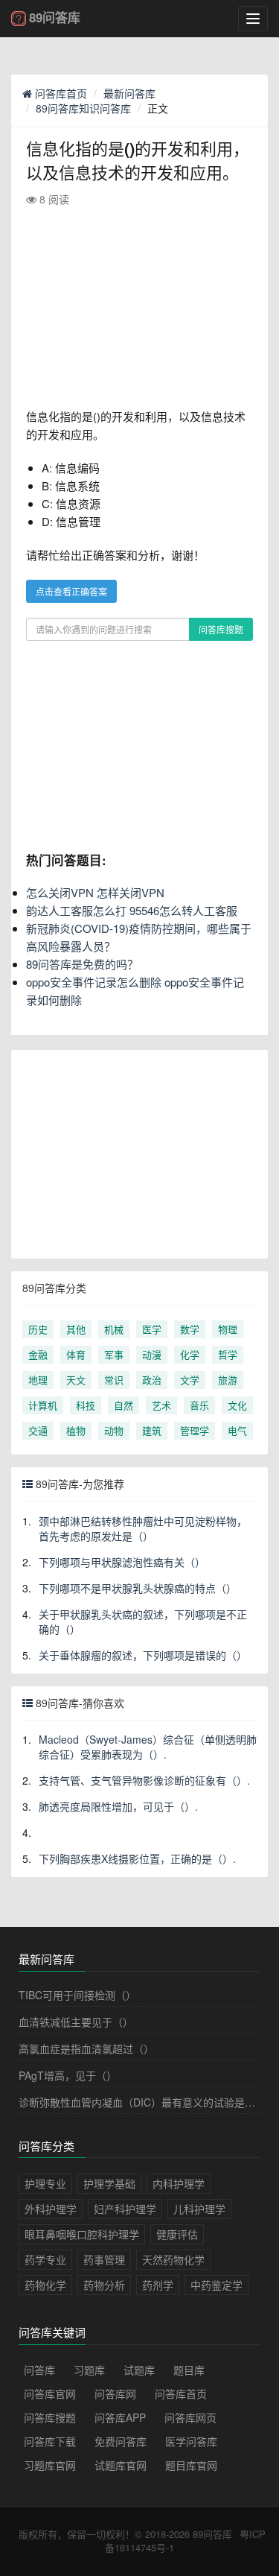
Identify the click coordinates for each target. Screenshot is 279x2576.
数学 (190, 1329)
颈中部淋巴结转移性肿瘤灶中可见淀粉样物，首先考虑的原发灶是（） (143, 1528)
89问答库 (212, 2534)
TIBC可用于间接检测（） (77, 1995)
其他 (76, 1329)
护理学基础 (109, 2183)
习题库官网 (50, 2465)
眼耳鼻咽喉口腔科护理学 (82, 2234)
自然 (124, 1405)
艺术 (161, 1405)
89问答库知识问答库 (83, 108)
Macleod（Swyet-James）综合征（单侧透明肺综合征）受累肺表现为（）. (148, 1747)
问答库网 (115, 2393)
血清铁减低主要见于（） (76, 2022)
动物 (114, 1430)
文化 (237, 1405)
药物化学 (45, 2285)
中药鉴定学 (217, 2285)
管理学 (195, 1430)
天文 (76, 1380)
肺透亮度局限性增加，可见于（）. (118, 1806)
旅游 (228, 1380)
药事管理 (104, 2259)
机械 (114, 1329)
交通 (38, 1430)
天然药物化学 (173, 2259)
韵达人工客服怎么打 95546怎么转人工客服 (132, 910)
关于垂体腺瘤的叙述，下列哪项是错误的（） (143, 1655)
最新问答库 (129, 93)
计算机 (43, 1405)
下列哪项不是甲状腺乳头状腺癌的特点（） (138, 1588)
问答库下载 (50, 2441)
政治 (152, 1380)
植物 (76, 1430)
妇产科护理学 (125, 2209)
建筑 (152, 1430)
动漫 (152, 1354)
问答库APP (120, 2417)
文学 (190, 1380)
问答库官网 (50, 2393)
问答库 (39, 2370)
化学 (190, 1354)
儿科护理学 (199, 2209)
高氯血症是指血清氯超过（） (86, 2048)
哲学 (228, 1354)
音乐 (199, 1405)
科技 (86, 1405)
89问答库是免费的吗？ (82, 964)
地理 (38, 1380)
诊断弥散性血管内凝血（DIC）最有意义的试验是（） (142, 2102)
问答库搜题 (221, 629)
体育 (76, 1354)
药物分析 (104, 2285)
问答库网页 (190, 2417)
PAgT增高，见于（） (68, 2075)
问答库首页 (60, 93)
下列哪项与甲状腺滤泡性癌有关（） (122, 1562)
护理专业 (45, 2183)
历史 (38, 1329)
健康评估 (177, 2234)
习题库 (89, 2370)
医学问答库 (191, 2441)
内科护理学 (179, 2183)
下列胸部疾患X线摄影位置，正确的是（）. (137, 1858)
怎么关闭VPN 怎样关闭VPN (95, 892)
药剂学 (158, 2285)
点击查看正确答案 (71, 591)
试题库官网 (121, 2465)
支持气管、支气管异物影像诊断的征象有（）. (144, 1780)
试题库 (139, 2370)
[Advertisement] (139, 307)
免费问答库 (121, 2441)
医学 (152, 1329)
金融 (38, 1354)
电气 (237, 1430)
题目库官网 (191, 2465)
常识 (114, 1380)
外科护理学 (51, 2209)
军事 (114, 1354)
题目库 (189, 2370)
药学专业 (45, 2259)
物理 (228, 1329)
